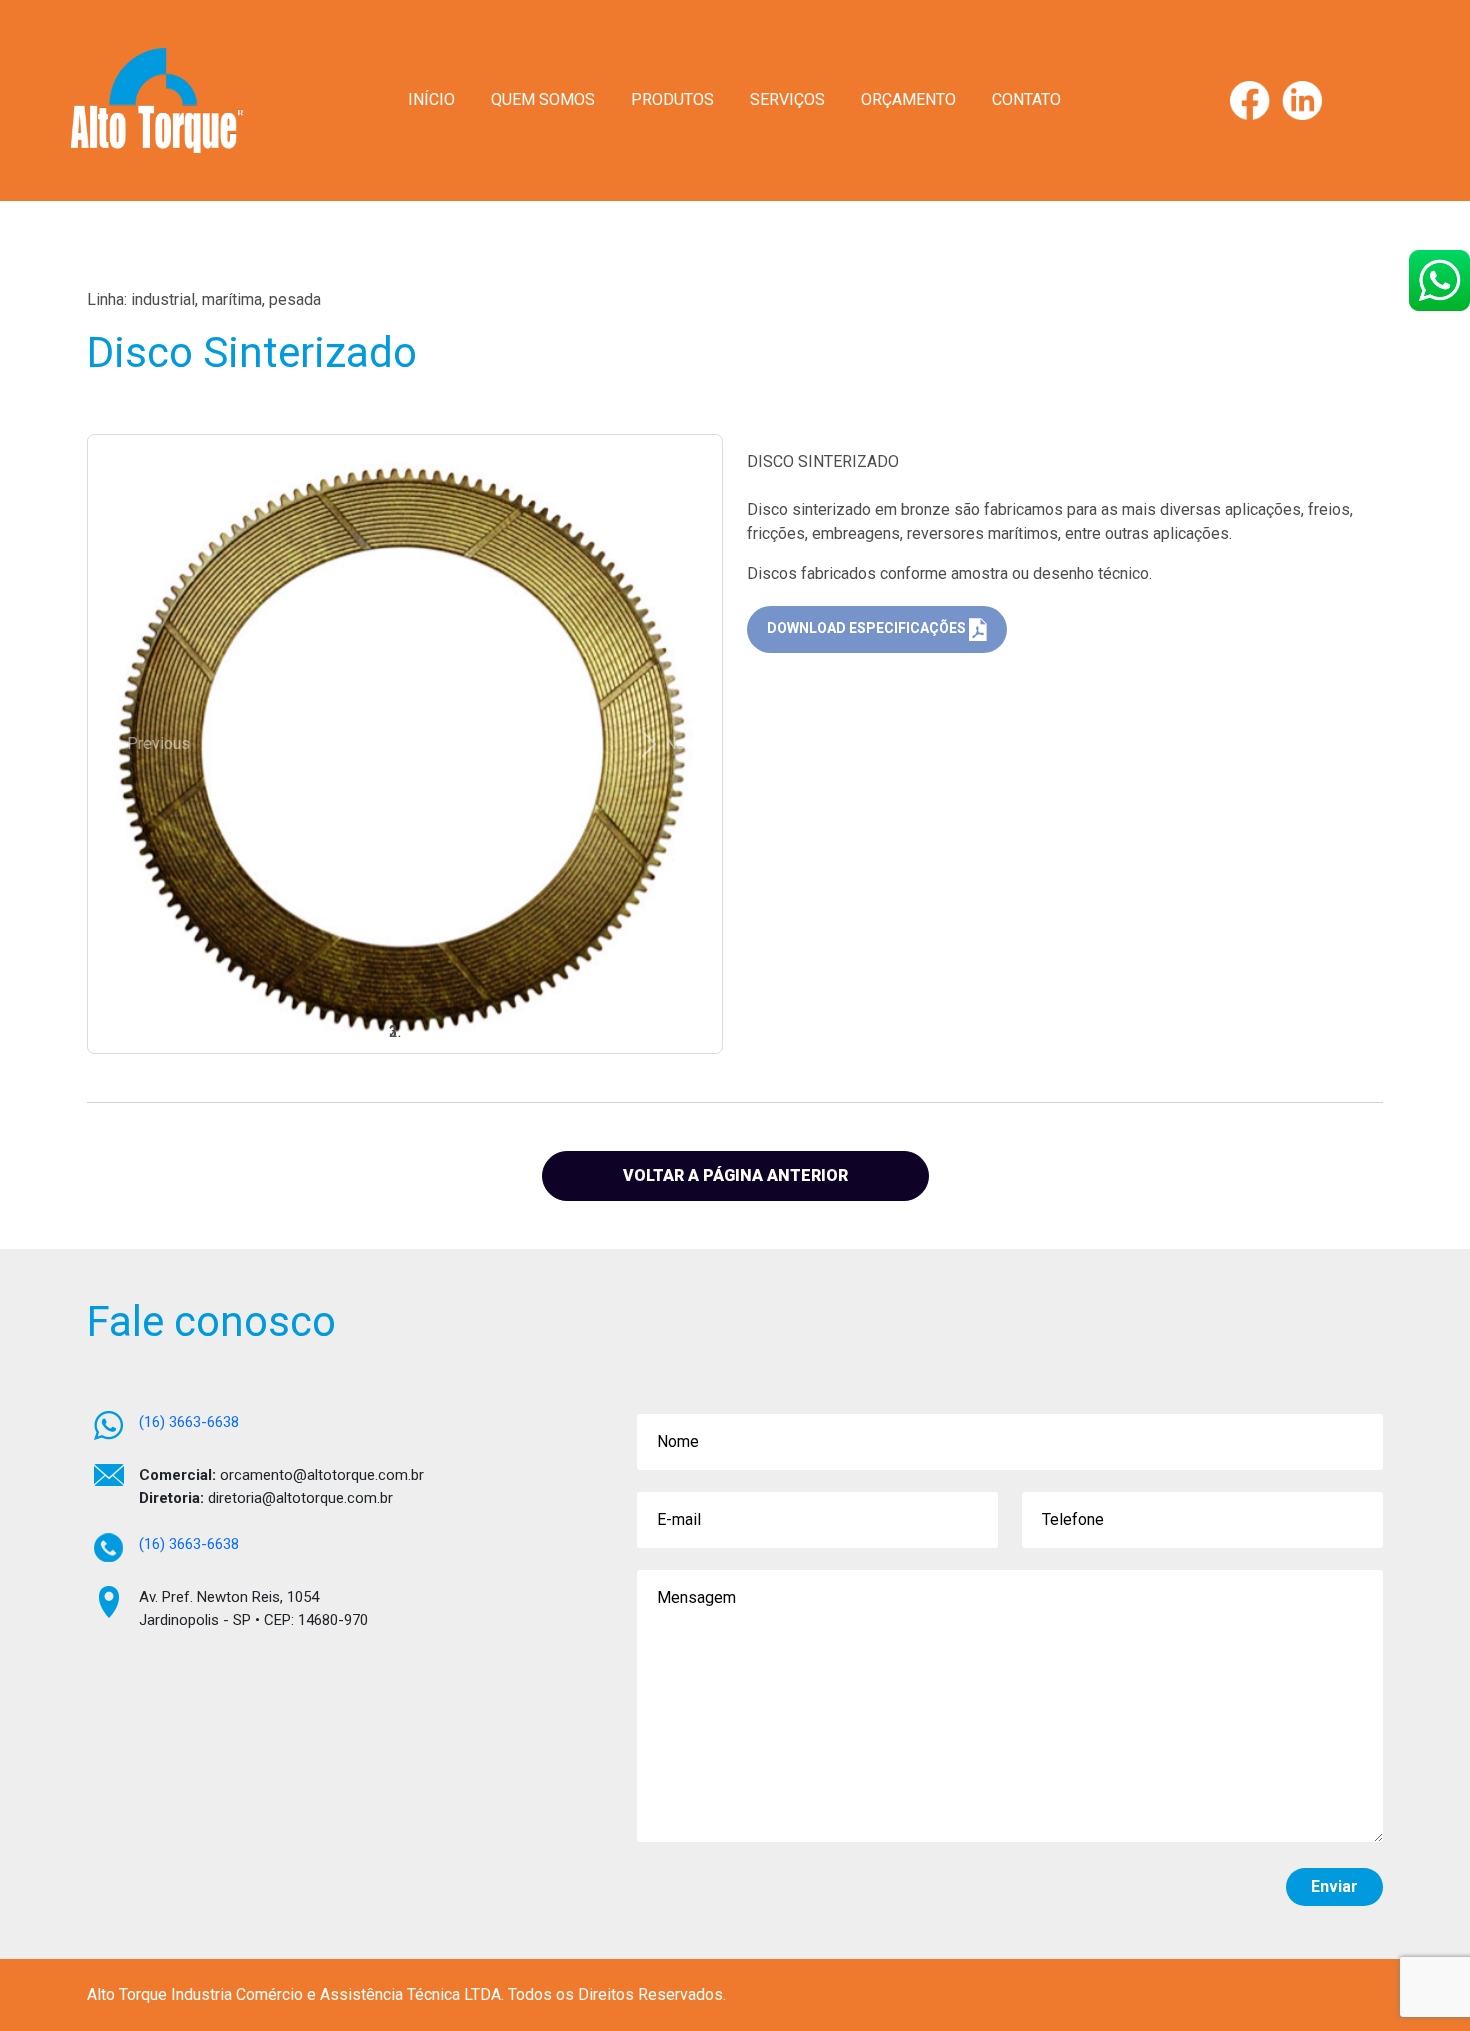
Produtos (672, 99)
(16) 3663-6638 (189, 1422)
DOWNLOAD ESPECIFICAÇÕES (868, 629)
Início (431, 99)
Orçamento (908, 99)
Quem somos (543, 99)
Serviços (787, 99)
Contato (1026, 99)
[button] (144, 743)
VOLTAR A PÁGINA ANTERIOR (735, 1175)
